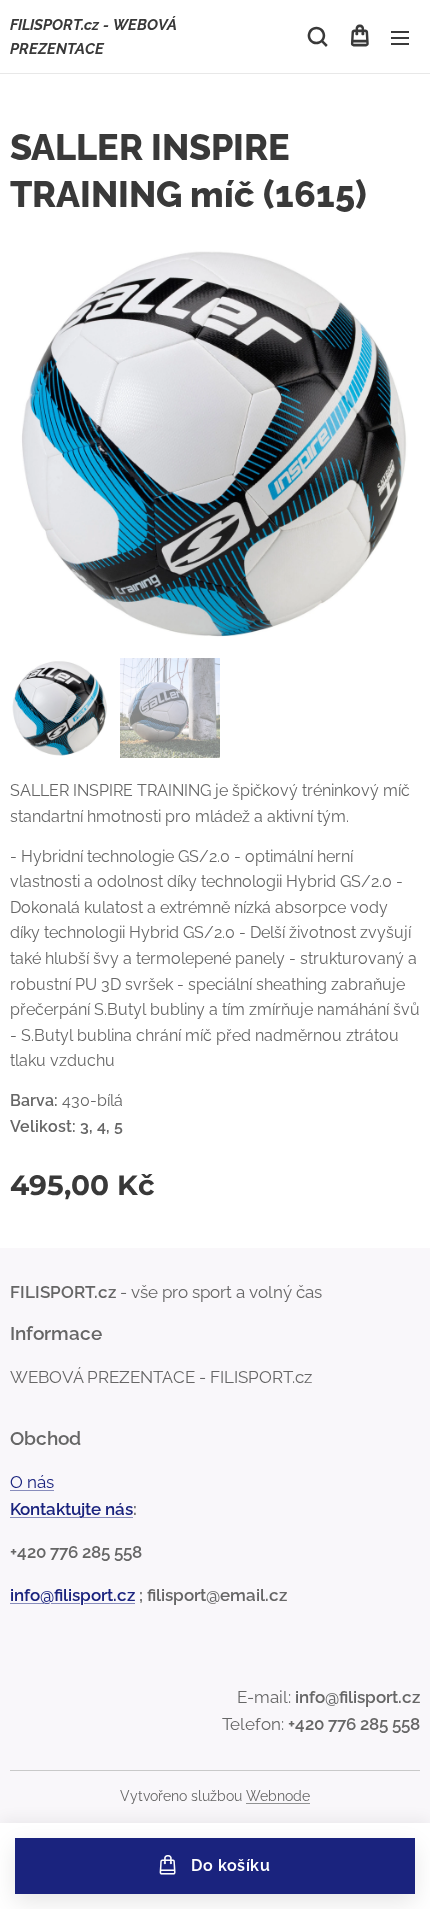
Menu (400, 37)
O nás (32, 1482)
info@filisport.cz (72, 1595)
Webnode (278, 1796)
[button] (317, 37)
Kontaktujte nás (71, 1509)
